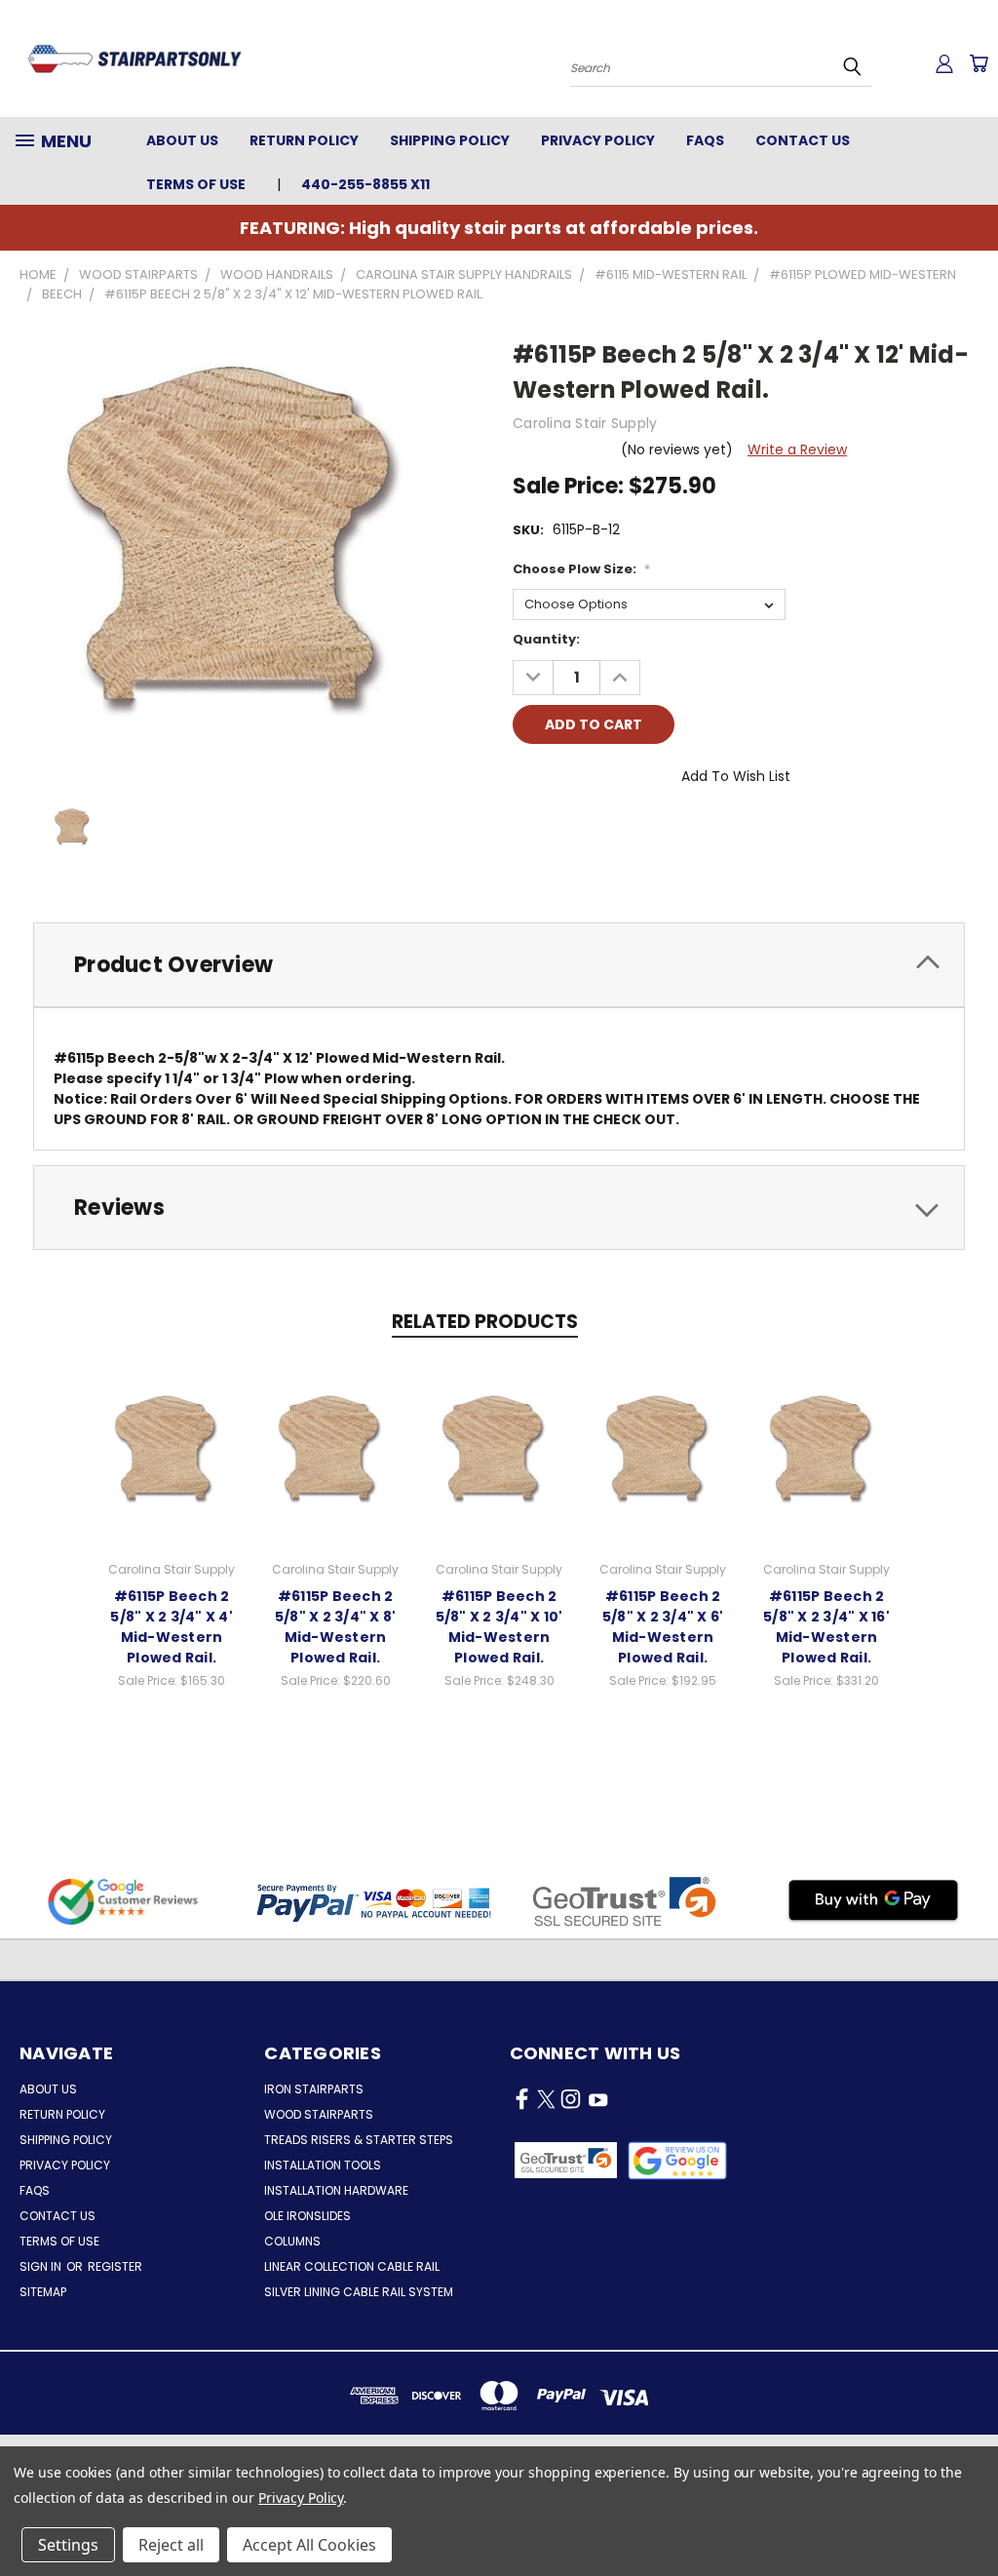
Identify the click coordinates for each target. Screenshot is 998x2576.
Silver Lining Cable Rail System (359, 2292)
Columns (292, 2241)
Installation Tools (323, 2165)
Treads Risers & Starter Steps (359, 2140)
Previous (968, 2515)
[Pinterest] (660, 831)
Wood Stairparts (319, 2114)
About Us (182, 140)
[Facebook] (527, 831)
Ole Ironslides (307, 2216)
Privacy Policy (598, 140)
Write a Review (797, 449)
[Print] (594, 831)
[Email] (560, 831)
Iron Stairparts (314, 2089)
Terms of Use (196, 184)
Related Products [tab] (485, 1322)
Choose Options (172, 1449)
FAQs (705, 140)
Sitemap (43, 2292)
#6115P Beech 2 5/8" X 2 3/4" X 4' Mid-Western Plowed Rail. (172, 1627)
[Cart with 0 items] (979, 63)
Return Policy (304, 140)
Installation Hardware (336, 2190)
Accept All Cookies (309, 2545)
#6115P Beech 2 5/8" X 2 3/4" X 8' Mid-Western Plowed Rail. (336, 1627)
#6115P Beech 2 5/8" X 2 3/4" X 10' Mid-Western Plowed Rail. (499, 1627)
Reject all (171, 2545)
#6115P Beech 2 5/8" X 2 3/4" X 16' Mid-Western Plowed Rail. (826, 1627)
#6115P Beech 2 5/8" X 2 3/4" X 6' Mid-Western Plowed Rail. (663, 1627)
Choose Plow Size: (581, 569)
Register (115, 2266)
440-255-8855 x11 (365, 184)
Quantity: (546, 639)
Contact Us (803, 140)
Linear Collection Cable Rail (352, 2266)
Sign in (42, 2266)
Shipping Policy (450, 140)
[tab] (499, 965)
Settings (68, 2545)
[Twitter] (627, 831)
